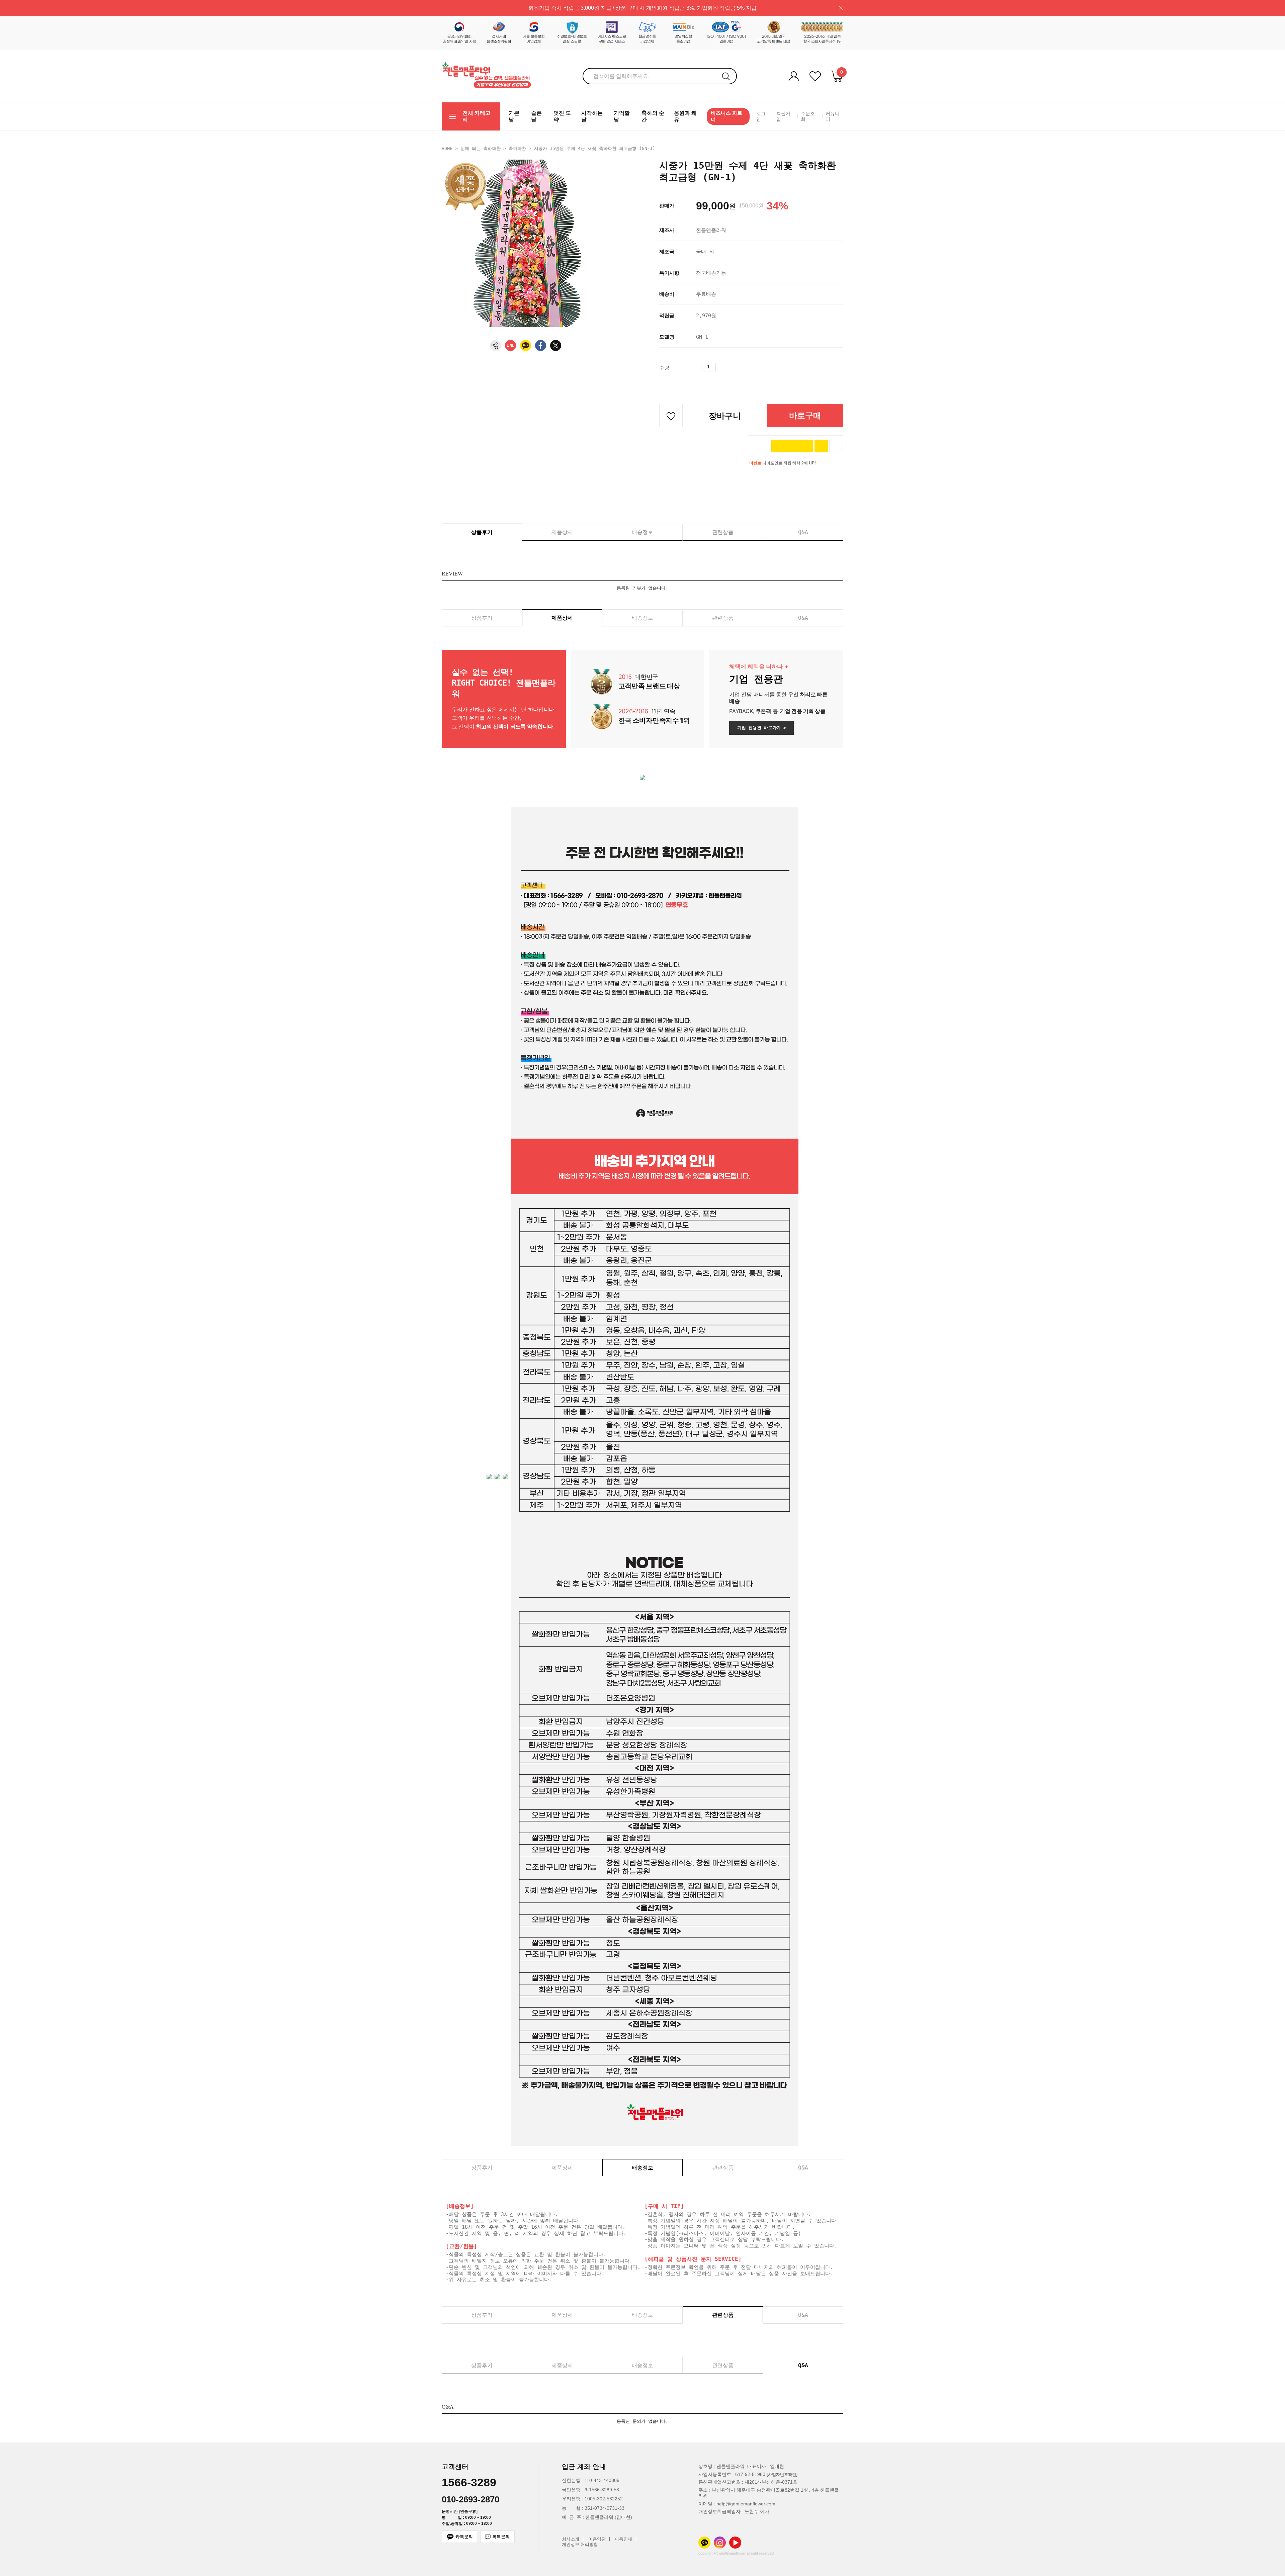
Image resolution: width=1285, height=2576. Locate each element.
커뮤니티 (833, 116)
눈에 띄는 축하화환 (481, 148)
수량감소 (733, 367)
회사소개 (571, 2539)
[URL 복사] (510, 345)
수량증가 (721, 367)
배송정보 (642, 532)
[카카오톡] (526, 345)
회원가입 (783, 116)
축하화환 (517, 148)
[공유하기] (495, 345)
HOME (447, 148)
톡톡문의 (501, 2537)
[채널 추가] (821, 446)
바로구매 (805, 415)
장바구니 (725, 416)
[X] (556, 345)
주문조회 (808, 116)
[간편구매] (792, 446)
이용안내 (623, 2539)
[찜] (836, 446)
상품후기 (482, 532)
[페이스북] (541, 345)
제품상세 (562, 532)
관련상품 (723, 532)
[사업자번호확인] (782, 2475)
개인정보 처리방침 (580, 2545)
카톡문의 (464, 2537)
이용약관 (597, 2539)
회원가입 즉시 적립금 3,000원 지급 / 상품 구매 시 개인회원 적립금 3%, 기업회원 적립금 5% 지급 (642, 8)
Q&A (803, 532)
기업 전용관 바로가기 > (761, 728)
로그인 (761, 116)
